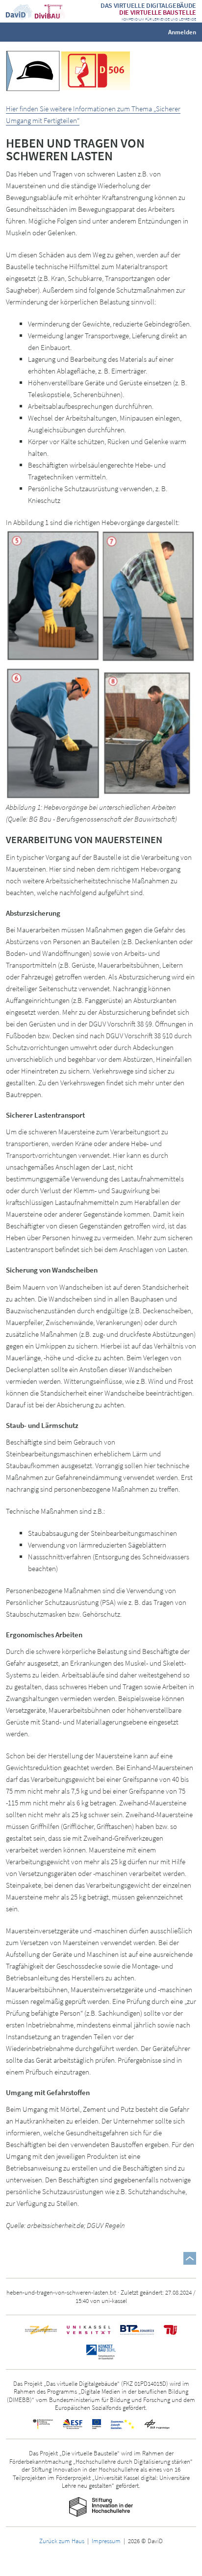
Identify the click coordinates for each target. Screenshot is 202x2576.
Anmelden (182, 32)
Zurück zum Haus (62, 2541)
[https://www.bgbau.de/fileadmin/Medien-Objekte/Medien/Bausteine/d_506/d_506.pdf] (96, 70)
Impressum (106, 2541)
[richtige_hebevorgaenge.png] (101, 665)
